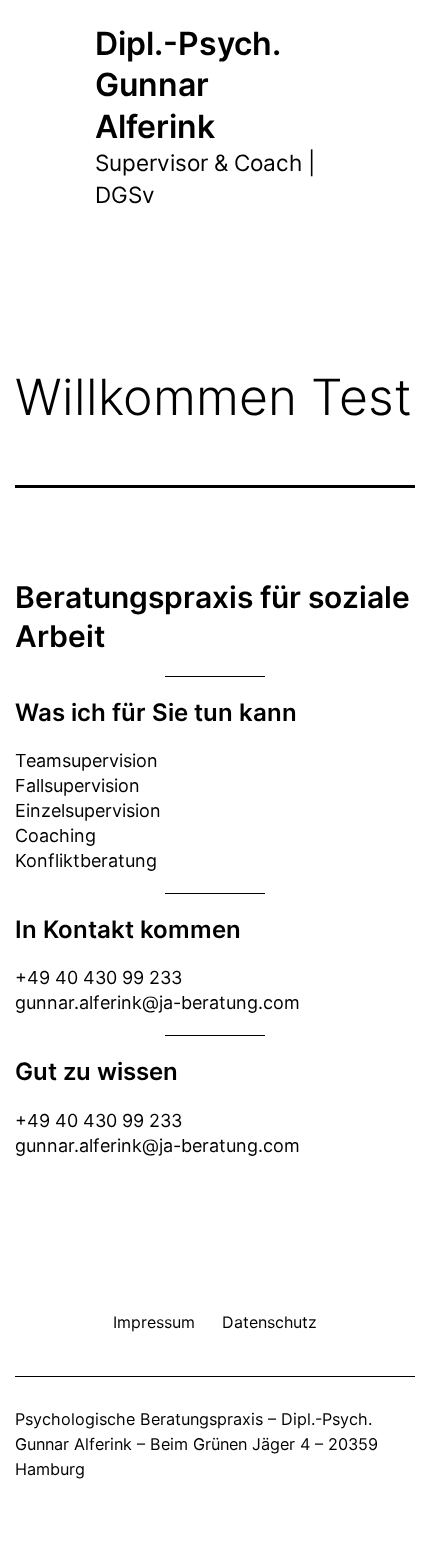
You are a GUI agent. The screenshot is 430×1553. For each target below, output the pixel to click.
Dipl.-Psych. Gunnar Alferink (187, 85)
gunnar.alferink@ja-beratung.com (157, 1002)
